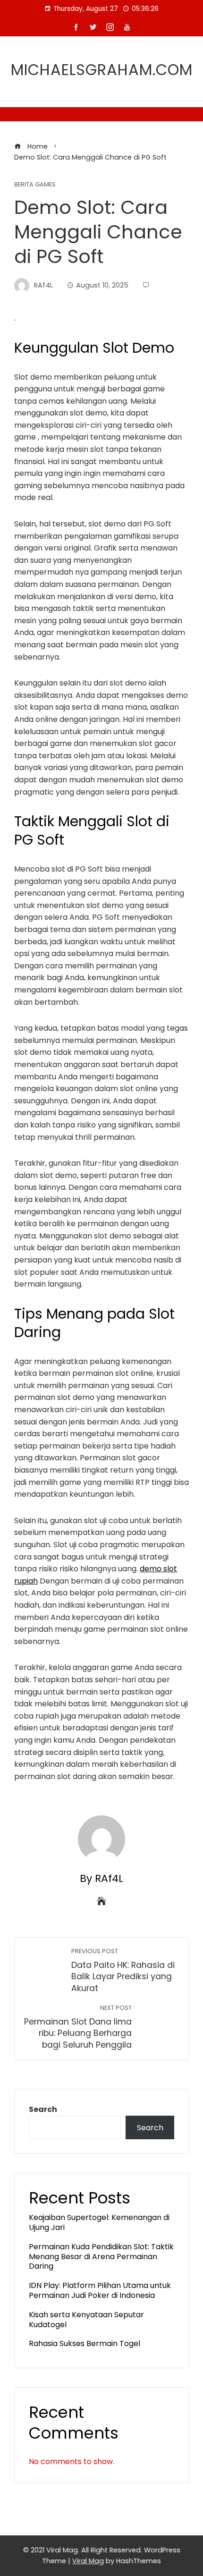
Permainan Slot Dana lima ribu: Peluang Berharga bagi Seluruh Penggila (78, 2027)
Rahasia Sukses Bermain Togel (85, 2343)
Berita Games (35, 185)
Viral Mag (88, 2561)
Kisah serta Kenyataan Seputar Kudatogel (86, 2320)
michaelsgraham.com (102, 70)
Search (43, 2109)
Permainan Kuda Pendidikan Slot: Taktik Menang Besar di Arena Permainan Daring (101, 2257)
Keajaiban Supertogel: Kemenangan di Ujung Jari (99, 2222)
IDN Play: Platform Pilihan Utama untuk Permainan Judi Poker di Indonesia (100, 2290)
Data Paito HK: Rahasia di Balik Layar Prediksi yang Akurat (123, 1970)
